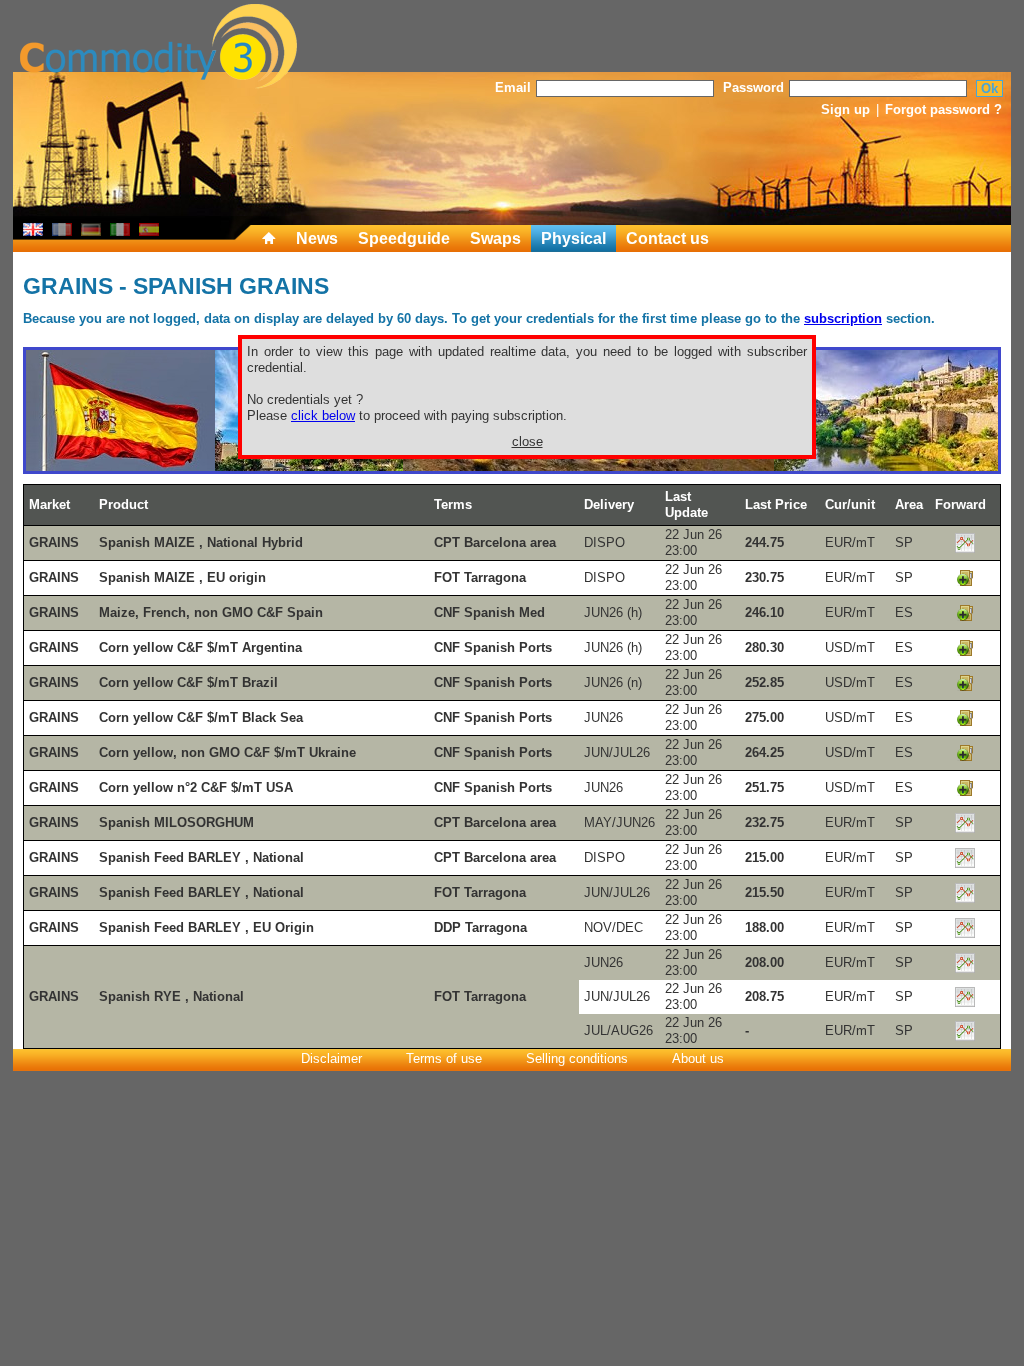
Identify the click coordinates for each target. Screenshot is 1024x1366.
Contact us (667, 238)
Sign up (845, 109)
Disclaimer (331, 1058)
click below (323, 415)
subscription (843, 318)
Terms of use (444, 1058)
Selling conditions (577, 1058)
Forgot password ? (943, 109)
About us (698, 1058)
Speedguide (404, 238)
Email (513, 87)
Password (753, 87)
